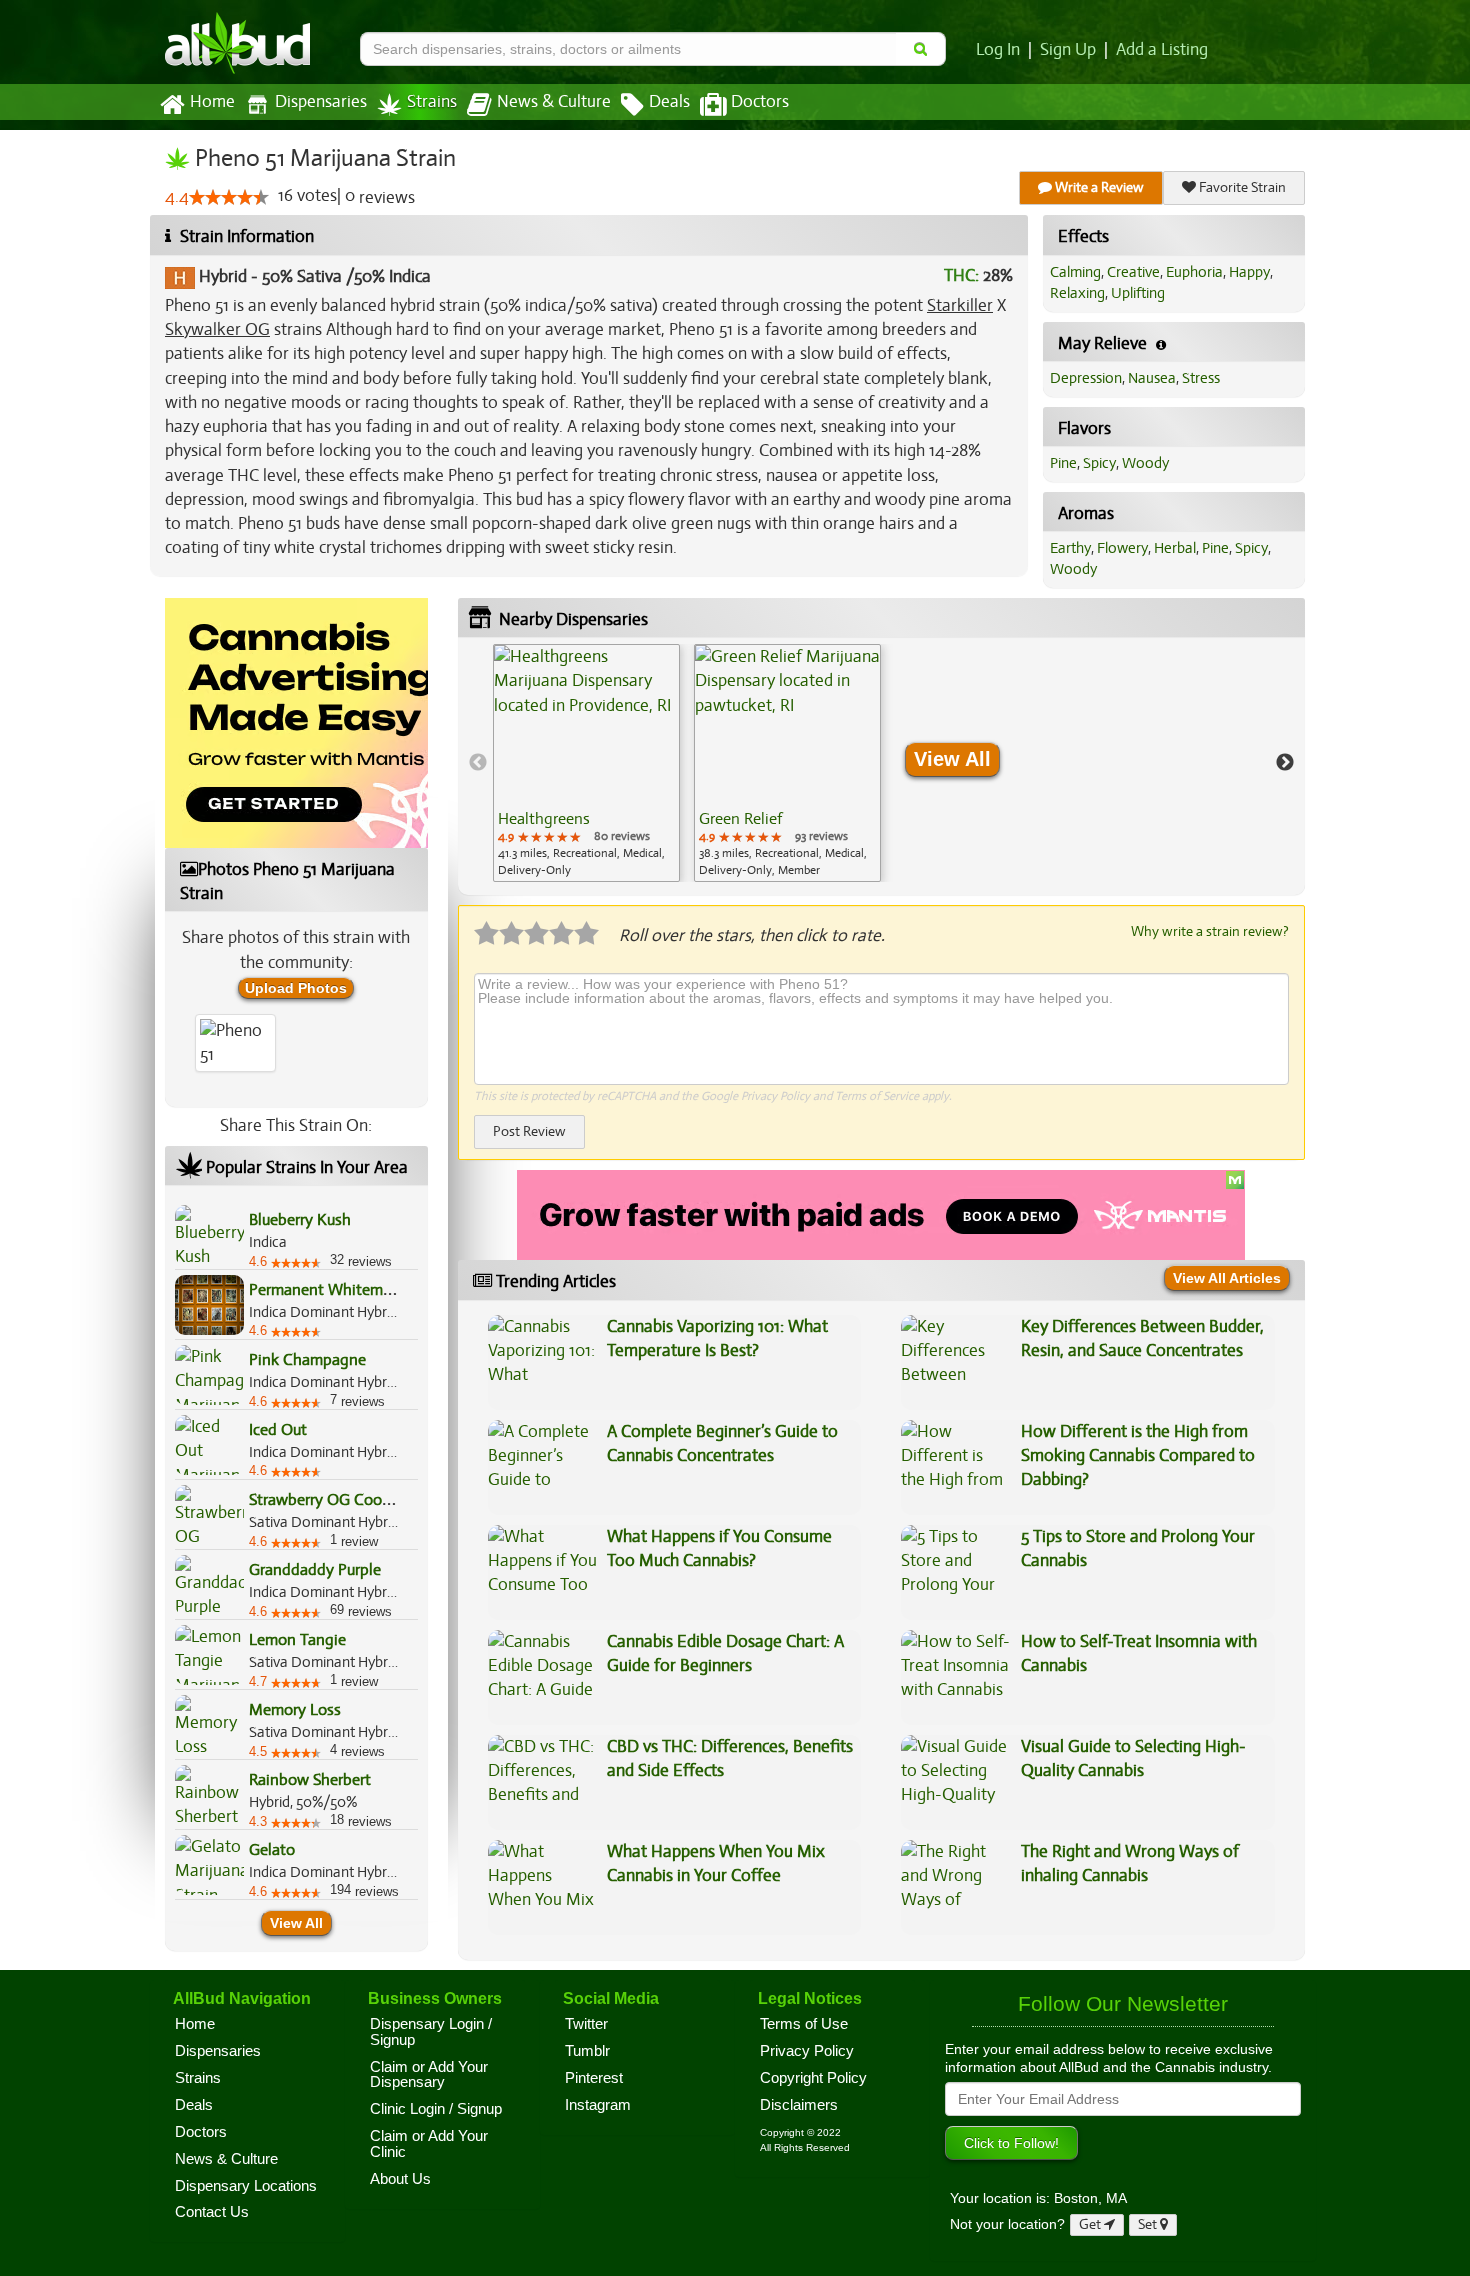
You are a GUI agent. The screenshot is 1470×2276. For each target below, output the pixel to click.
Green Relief (740, 819)
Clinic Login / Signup (436, 2109)
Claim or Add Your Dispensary (429, 2075)
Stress (1201, 378)
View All (296, 1923)
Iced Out (278, 1430)
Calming (1075, 272)
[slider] (229, 197)
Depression (1086, 378)
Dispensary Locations (246, 2186)
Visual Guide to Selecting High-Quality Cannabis (1133, 1758)
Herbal (1175, 548)
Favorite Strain (1241, 187)
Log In (998, 50)
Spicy (1099, 463)
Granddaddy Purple (315, 1570)
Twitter (586, 2024)
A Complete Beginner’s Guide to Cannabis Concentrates (722, 1443)
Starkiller (960, 305)
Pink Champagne (307, 1360)
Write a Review (1098, 187)
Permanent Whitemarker (333, 1290)
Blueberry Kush (300, 1220)
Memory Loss (295, 1710)
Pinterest (594, 2078)
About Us (400, 2179)
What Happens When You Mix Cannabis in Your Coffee (716, 1863)
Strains (432, 102)
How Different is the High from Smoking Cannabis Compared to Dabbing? (1138, 1456)
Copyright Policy (813, 2078)
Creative (1133, 272)
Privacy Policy (775, 1096)
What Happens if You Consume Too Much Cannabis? (719, 1548)
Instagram (598, 2105)
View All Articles (1227, 1278)
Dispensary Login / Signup (431, 2032)
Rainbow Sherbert (310, 1780)
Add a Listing (1162, 50)
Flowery (1122, 548)
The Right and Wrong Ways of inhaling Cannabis (1130, 1863)
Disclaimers (799, 2105)
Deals (669, 102)
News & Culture (554, 102)
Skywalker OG (217, 329)
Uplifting (1138, 293)
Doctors (760, 102)
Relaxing (1077, 293)
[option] (586, 763)
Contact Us (212, 2212)
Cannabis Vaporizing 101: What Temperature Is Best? (717, 1338)
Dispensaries (321, 102)
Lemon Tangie (297, 1640)
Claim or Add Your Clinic (429, 2144)
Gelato (272, 1850)
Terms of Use (804, 2024)
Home (212, 102)
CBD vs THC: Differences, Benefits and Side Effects (730, 1758)
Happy (1249, 272)
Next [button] (1285, 763)
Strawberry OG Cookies (329, 1500)
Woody (1145, 463)
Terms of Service (877, 1096)
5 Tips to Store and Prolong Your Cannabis (1138, 1548)
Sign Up (1068, 50)
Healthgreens (544, 819)
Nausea (1152, 378)
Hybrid (223, 276)
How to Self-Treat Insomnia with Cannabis (1139, 1653)
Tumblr (587, 2051)
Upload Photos (296, 988)
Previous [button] (478, 763)
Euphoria (1194, 272)
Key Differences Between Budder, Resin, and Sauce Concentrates (1142, 1338)
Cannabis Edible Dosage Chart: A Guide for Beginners (725, 1653)
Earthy (1070, 548)
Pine (1063, 463)
